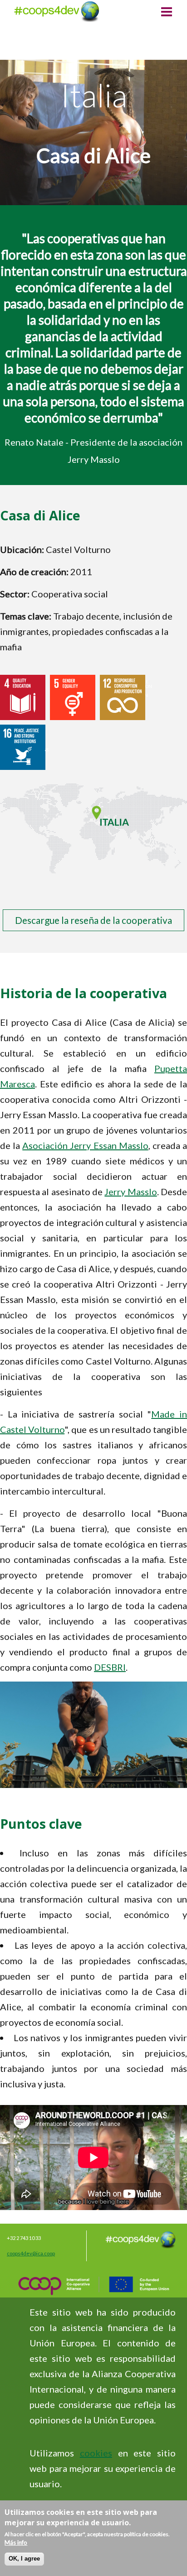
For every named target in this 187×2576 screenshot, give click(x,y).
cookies (96, 2453)
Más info (16, 2542)
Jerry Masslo (130, 1192)
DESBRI (110, 1667)
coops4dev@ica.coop (31, 2253)
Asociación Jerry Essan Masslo (85, 1145)
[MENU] (167, 13)
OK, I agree (24, 2559)
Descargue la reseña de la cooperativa (93, 920)
